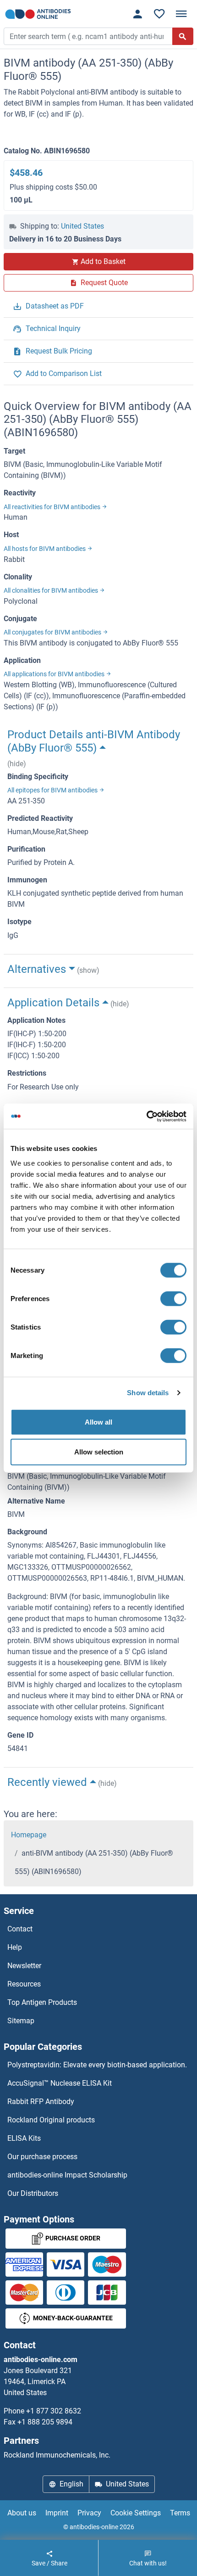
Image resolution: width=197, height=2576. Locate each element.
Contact (20, 1929)
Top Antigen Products (42, 2002)
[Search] (183, 36)
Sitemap (21, 2021)
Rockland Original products (51, 2120)
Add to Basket (103, 261)
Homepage (29, 1835)
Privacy (89, 2513)
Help (15, 1947)
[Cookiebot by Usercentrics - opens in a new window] (146, 1116)
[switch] (173, 1298)
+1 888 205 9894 (45, 2422)
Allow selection (99, 1452)
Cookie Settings (136, 2513)
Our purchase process (42, 2157)
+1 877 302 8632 (54, 2411)
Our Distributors (33, 2193)
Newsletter (24, 1966)
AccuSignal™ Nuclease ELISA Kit (60, 2083)
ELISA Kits (24, 2138)
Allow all (98, 1422)
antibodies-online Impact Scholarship (67, 2175)
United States (82, 226)
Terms (180, 2513)
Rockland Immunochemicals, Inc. (57, 2455)
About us (22, 2513)
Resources (24, 1984)
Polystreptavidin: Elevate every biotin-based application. (97, 2065)
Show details (148, 1393)
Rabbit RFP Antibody (41, 2102)
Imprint (57, 2513)
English (71, 2484)
